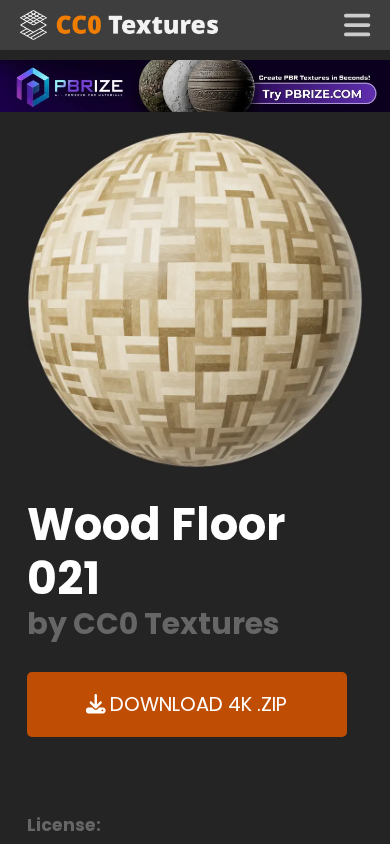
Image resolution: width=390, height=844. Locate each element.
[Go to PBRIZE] (195, 84)
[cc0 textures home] (119, 25)
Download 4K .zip (196, 704)
